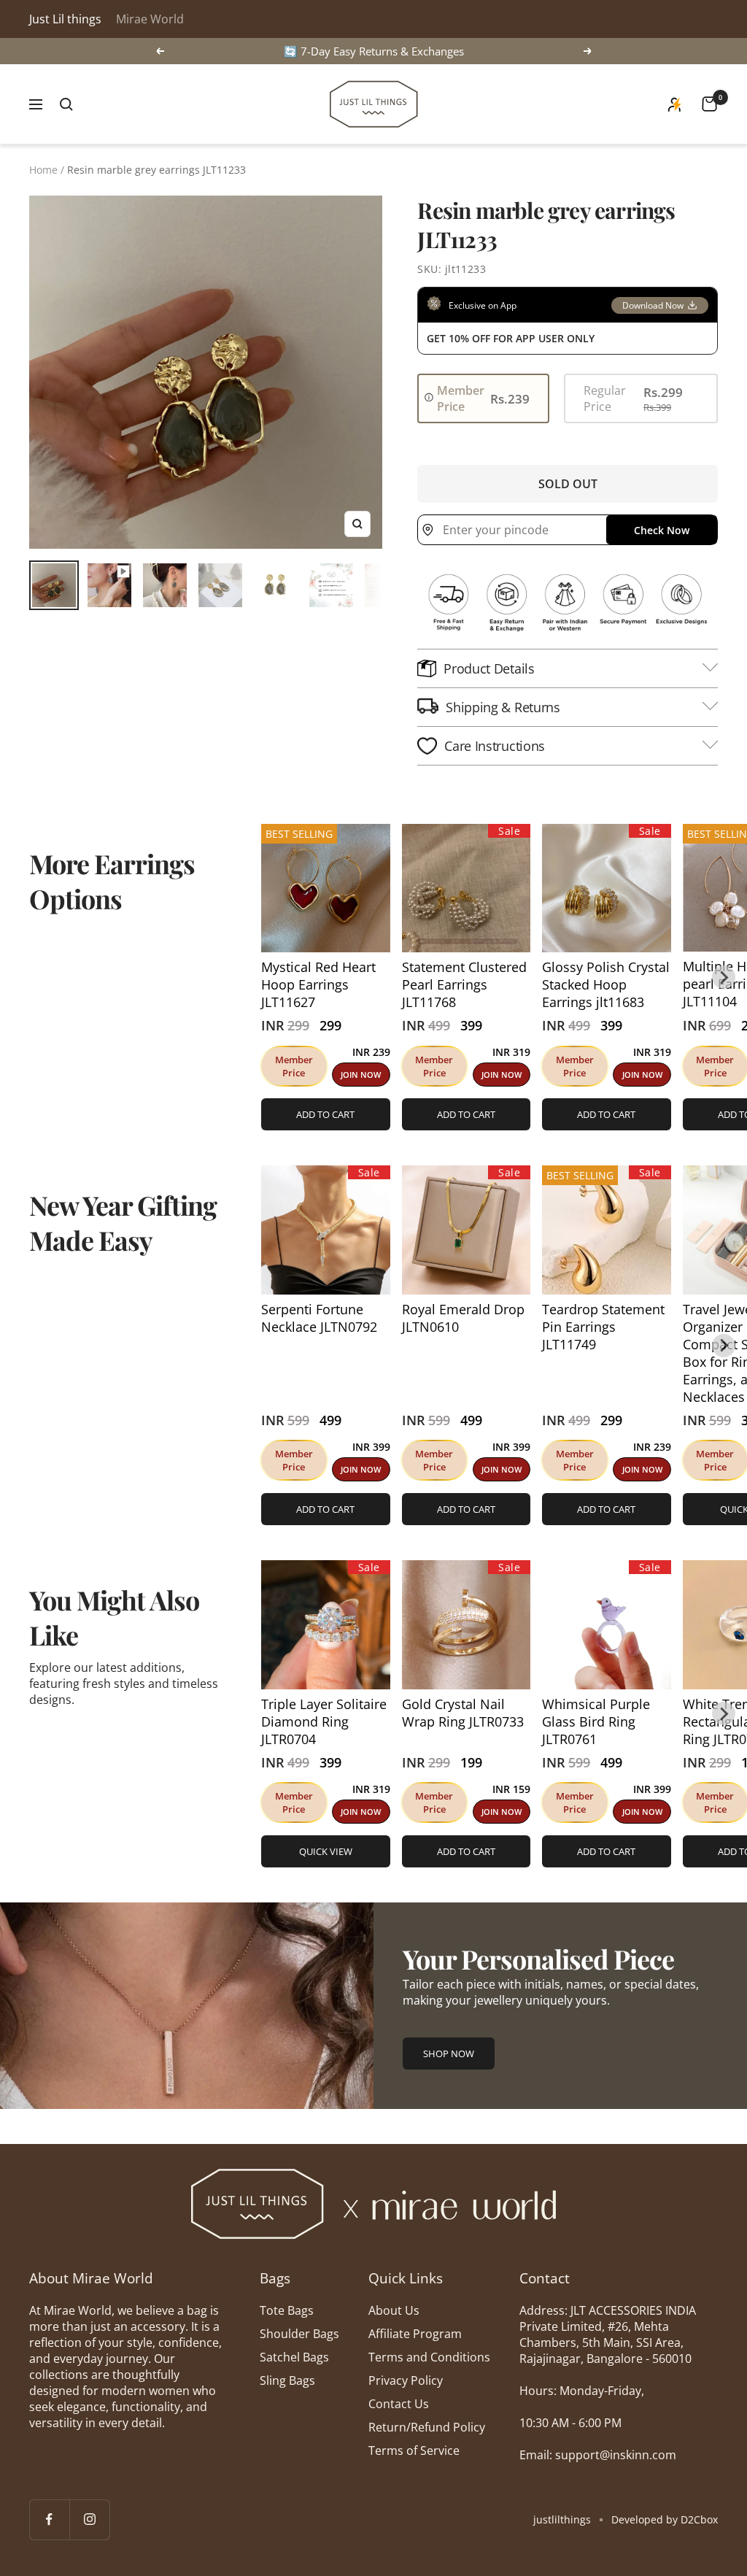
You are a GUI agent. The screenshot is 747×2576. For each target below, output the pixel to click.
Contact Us (399, 2404)
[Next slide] (724, 977)
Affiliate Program (415, 2334)
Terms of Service (414, 2450)
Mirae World (150, 19)
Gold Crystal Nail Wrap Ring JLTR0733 (463, 1713)
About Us (394, 2310)
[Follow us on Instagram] (89, 2519)
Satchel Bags (294, 2357)
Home (43, 170)
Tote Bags (287, 2310)
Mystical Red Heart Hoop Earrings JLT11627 (318, 984)
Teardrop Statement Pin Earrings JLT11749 (603, 1327)
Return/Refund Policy (427, 2427)
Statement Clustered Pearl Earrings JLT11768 (464, 984)
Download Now (653, 305)
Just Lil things (65, 19)
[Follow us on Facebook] (49, 2519)
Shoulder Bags (299, 2334)
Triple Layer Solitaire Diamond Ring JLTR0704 (324, 1721)
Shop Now (449, 2054)
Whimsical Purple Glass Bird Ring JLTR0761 (596, 1721)
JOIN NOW (361, 1075)
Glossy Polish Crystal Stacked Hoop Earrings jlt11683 (606, 984)
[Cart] (709, 104)
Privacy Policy (406, 2380)
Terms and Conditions (429, 2357)
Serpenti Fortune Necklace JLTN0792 (319, 1318)
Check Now (662, 530)
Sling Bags (287, 2380)
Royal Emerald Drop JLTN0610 (463, 1318)
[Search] (66, 104)
